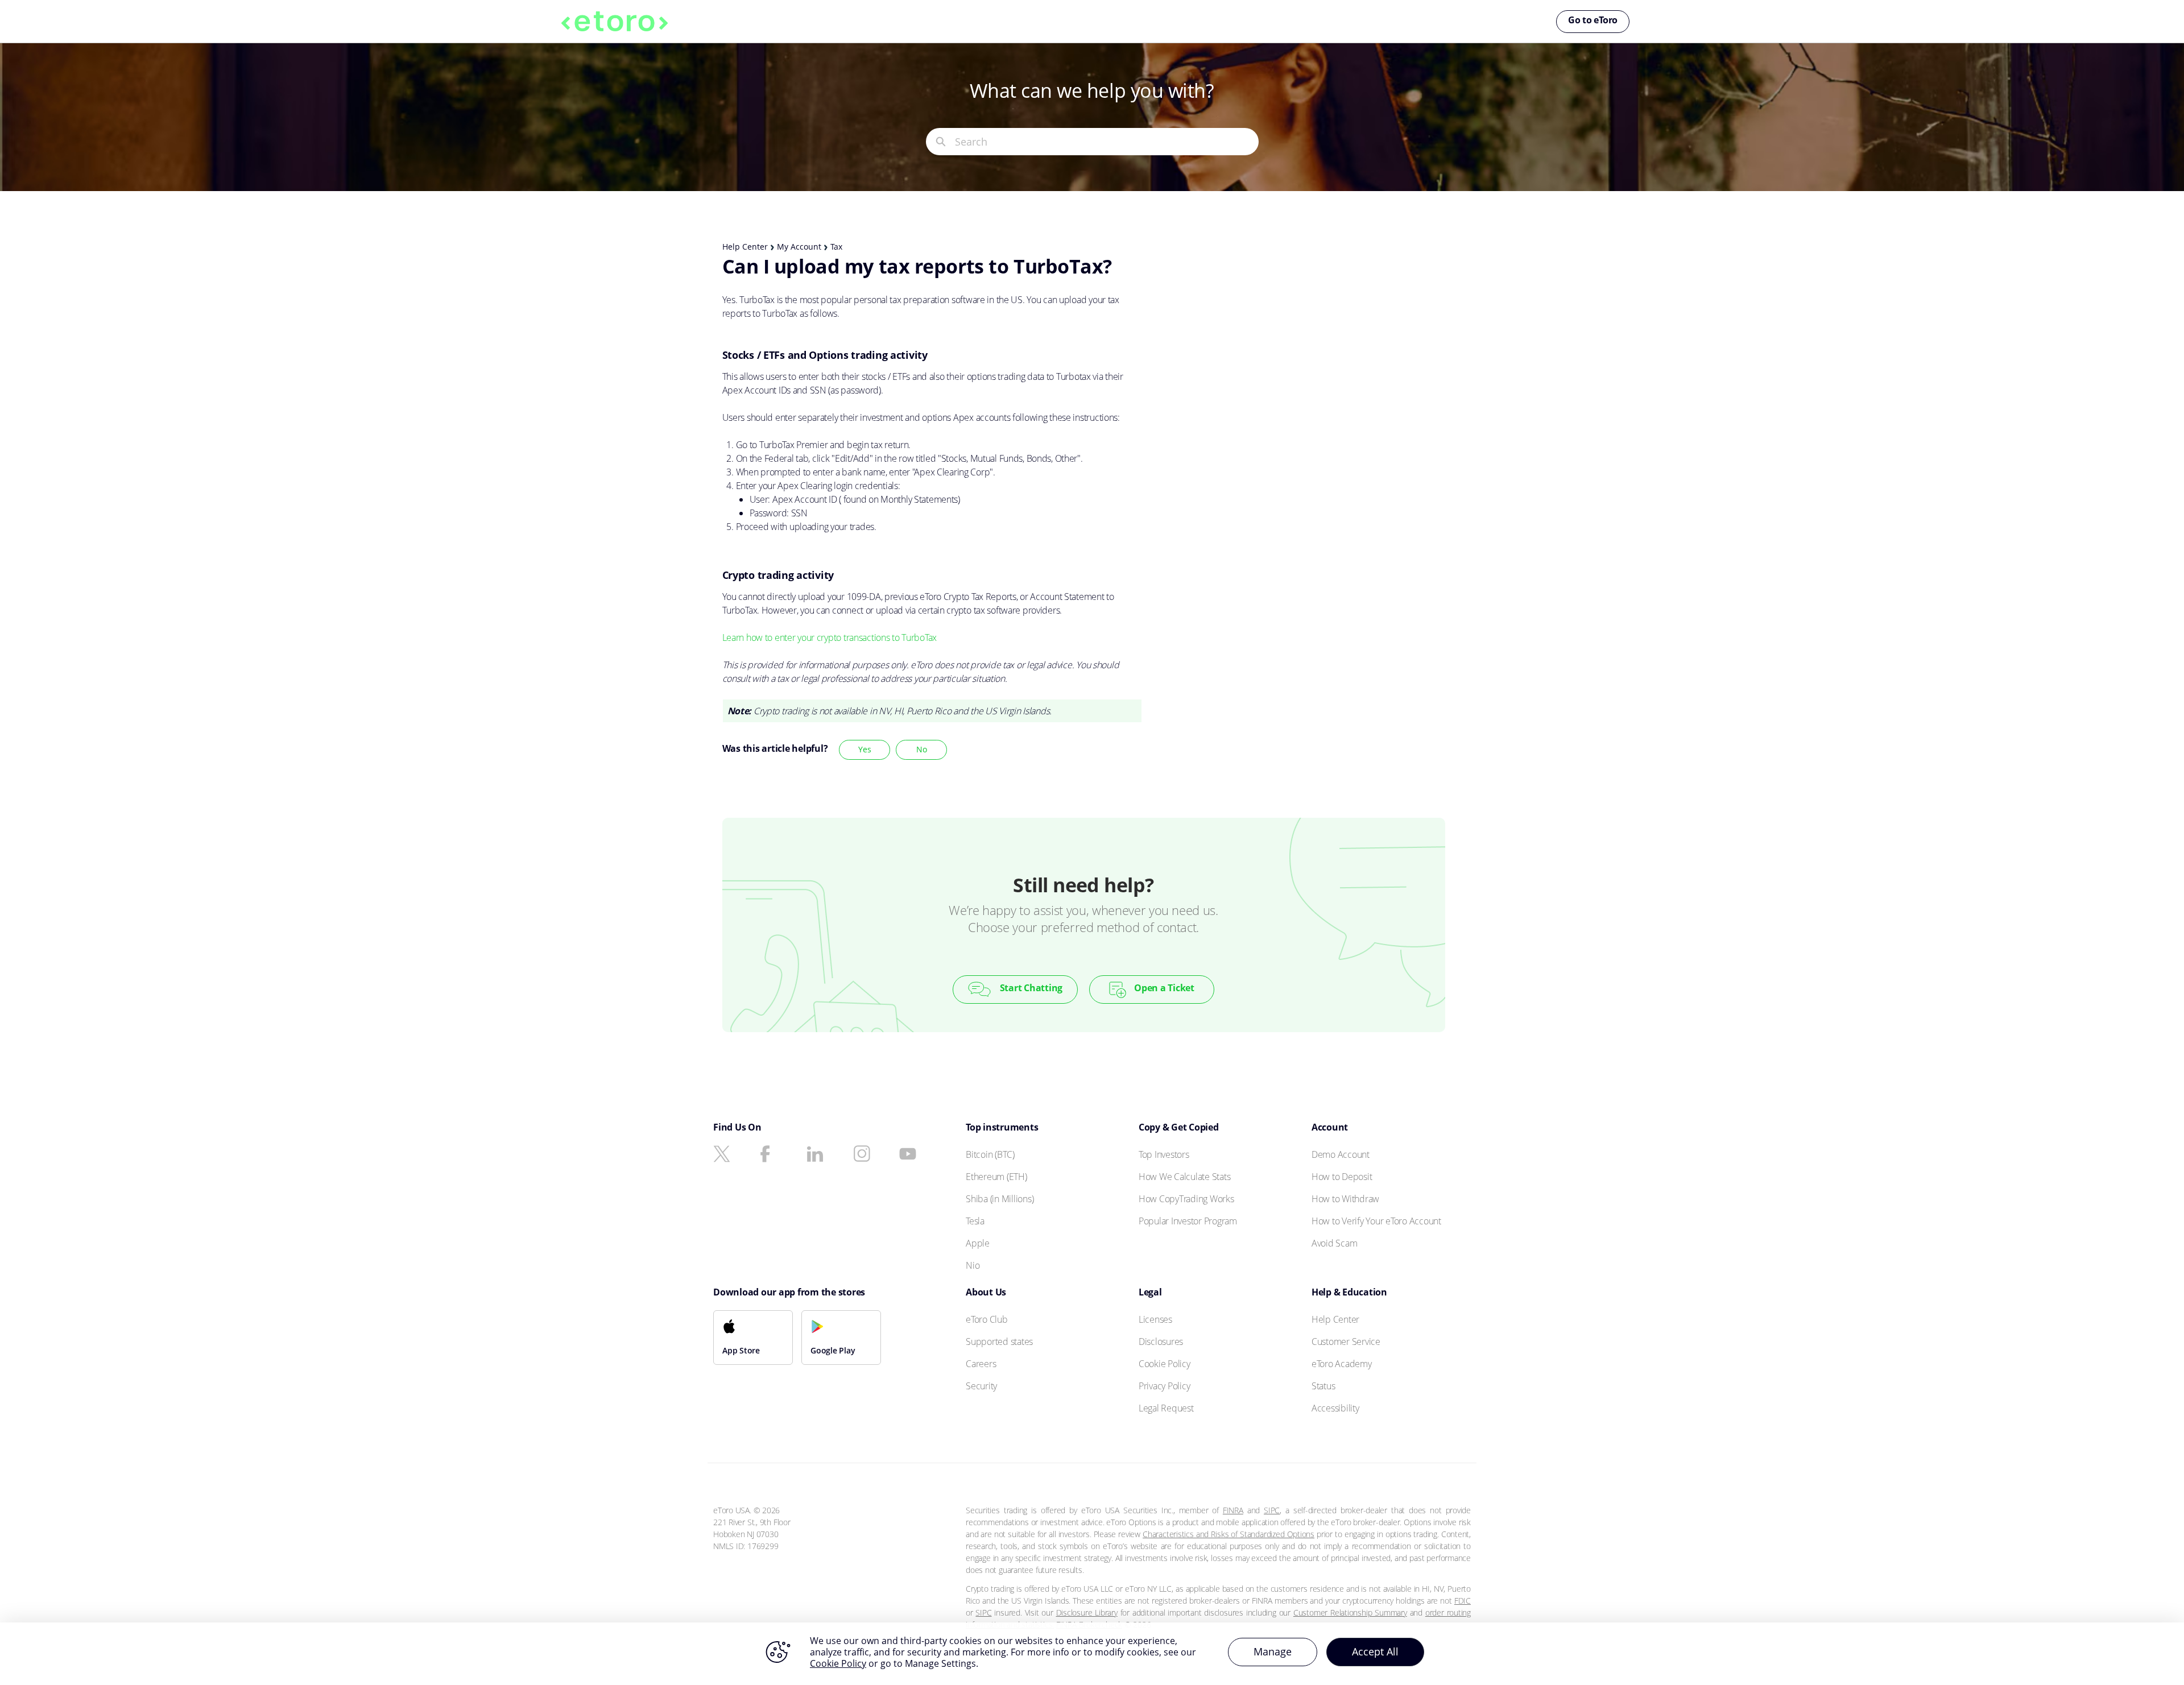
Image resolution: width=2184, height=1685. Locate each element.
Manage (1273, 1651)
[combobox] (1107, 142)
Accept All (1375, 1651)
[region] (1092, 1654)
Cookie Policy (838, 1663)
